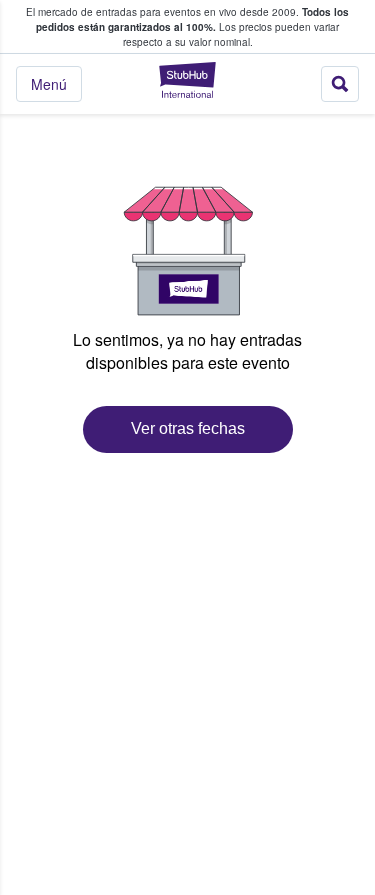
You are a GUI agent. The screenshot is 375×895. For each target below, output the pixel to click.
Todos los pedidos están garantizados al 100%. (192, 19)
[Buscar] (340, 84)
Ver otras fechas (188, 428)
